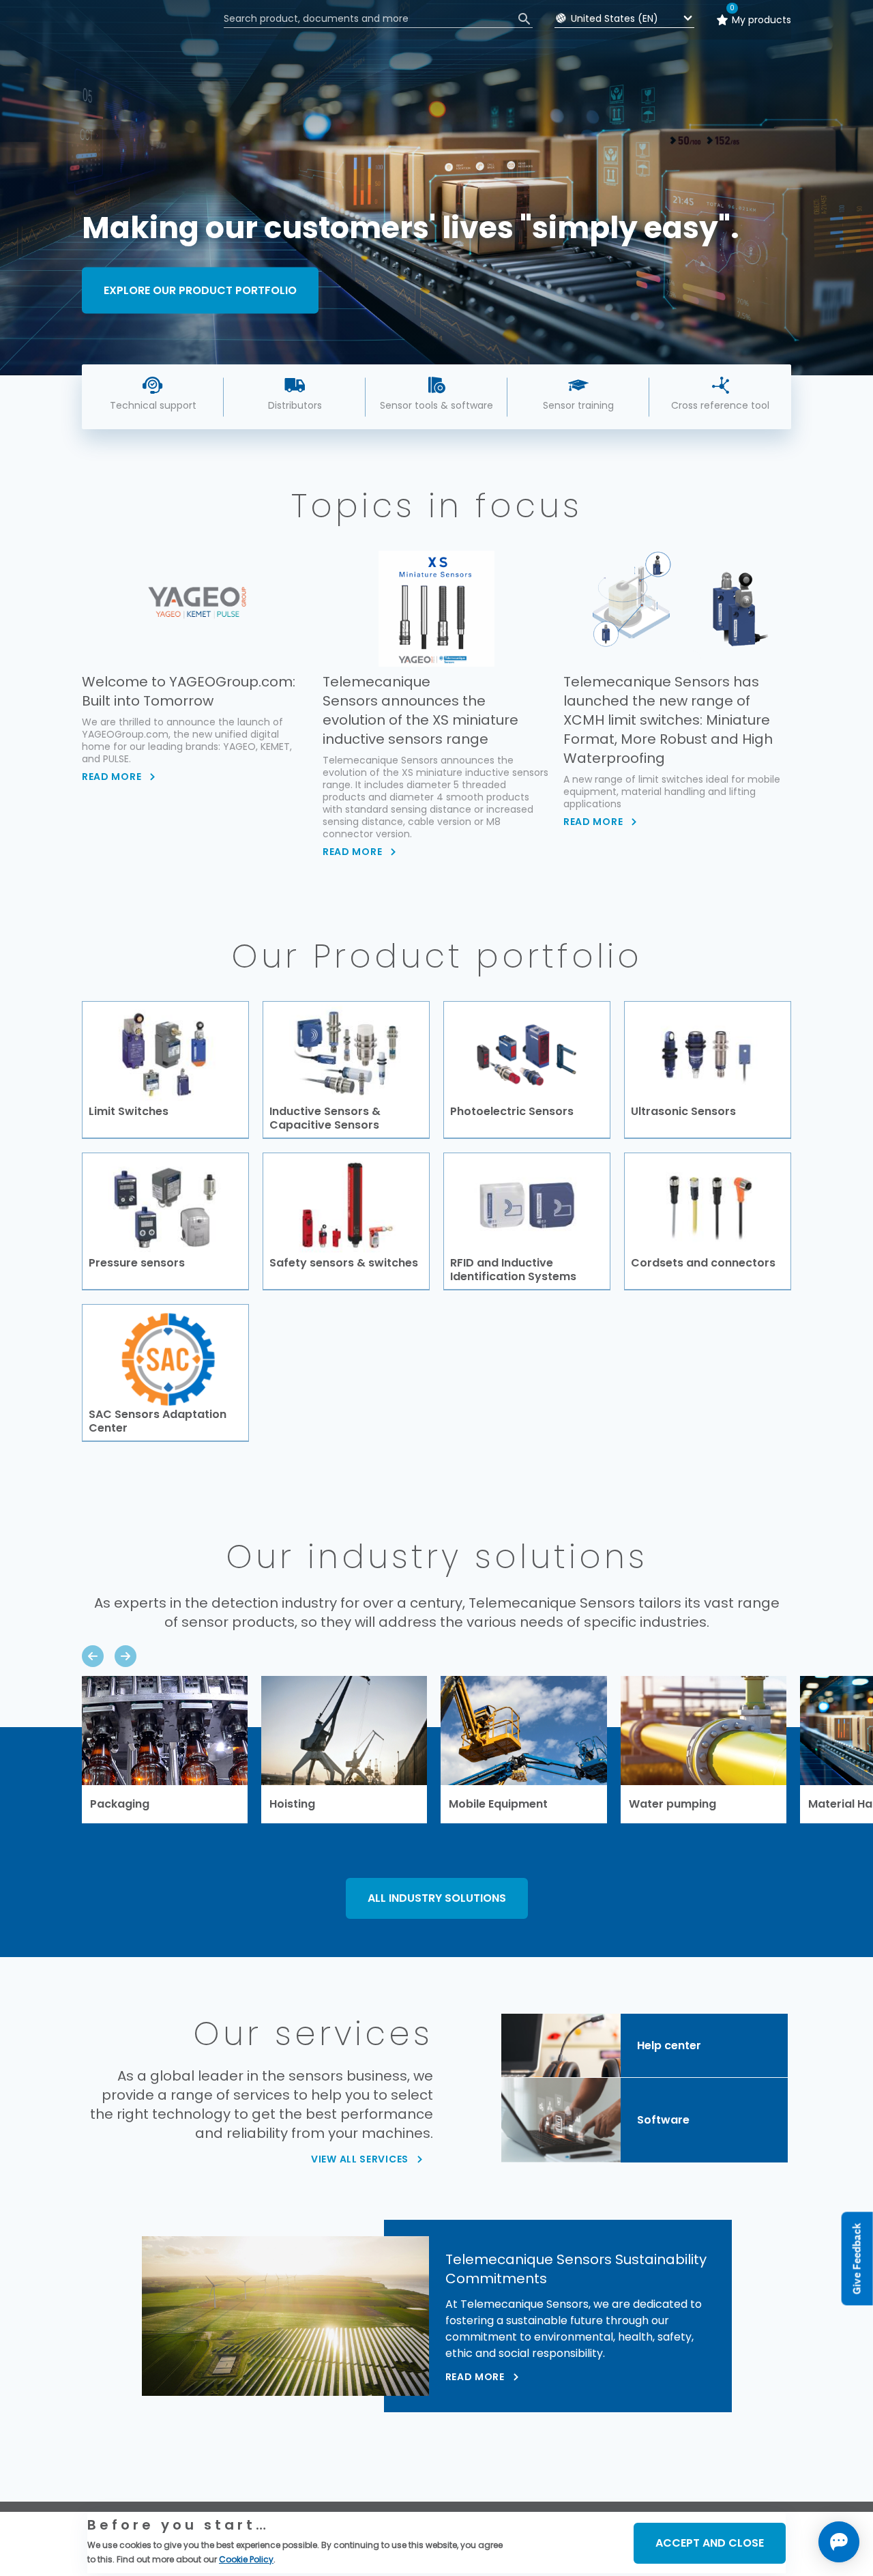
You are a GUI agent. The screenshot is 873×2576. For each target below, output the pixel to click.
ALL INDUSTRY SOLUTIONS (437, 1898)
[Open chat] (839, 2542)
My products (761, 20)
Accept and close (710, 2543)
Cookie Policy (246, 2559)
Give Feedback (857, 2259)
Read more (475, 2377)
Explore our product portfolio (200, 290)
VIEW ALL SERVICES (360, 2159)
